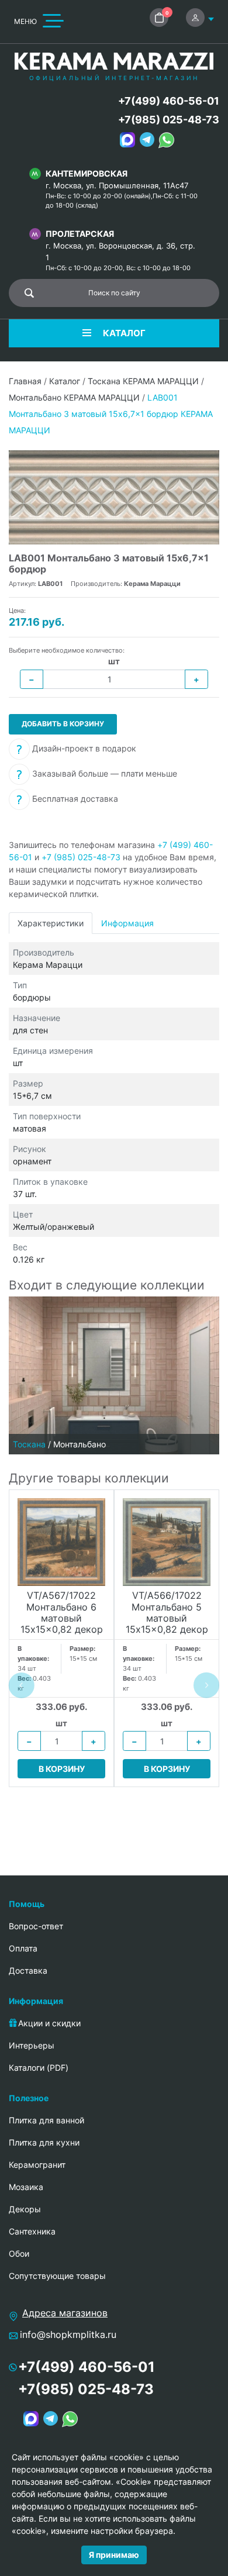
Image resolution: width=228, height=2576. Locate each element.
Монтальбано (80, 1444)
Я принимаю (114, 2555)
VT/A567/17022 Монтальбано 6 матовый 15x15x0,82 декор (62, 1613)
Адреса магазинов (65, 2313)
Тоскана (29, 1444)
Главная (25, 381)
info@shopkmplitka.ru (68, 2334)
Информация (127, 923)
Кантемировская (87, 173)
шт (114, 661)
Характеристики (51, 923)
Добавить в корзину (63, 724)
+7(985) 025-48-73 (169, 120)
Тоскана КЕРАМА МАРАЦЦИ (143, 381)
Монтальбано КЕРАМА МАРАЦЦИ (74, 397)
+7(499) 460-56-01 (169, 101)
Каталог (65, 381)
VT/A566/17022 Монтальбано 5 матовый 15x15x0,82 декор (167, 1613)
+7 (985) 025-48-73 (81, 857)
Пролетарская (80, 234)
